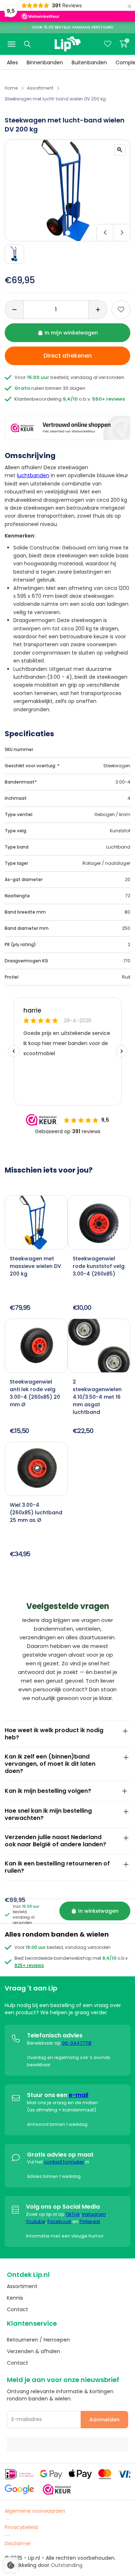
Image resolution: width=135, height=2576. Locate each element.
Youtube (36, 2221)
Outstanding (67, 2565)
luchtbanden (33, 475)
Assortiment (40, 88)
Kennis (15, 2298)
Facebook (59, 2221)
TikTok (73, 2214)
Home (11, 88)
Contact (17, 2309)
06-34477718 (77, 2043)
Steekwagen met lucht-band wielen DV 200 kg (55, 99)
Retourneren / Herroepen (38, 2340)
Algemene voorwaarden (35, 2511)
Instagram (94, 2214)
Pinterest (90, 2221)
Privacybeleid (21, 2527)
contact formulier (64, 2162)
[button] (68, 233)
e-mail (78, 2095)
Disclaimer (18, 2543)
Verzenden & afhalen (33, 2351)
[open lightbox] (120, 150)
